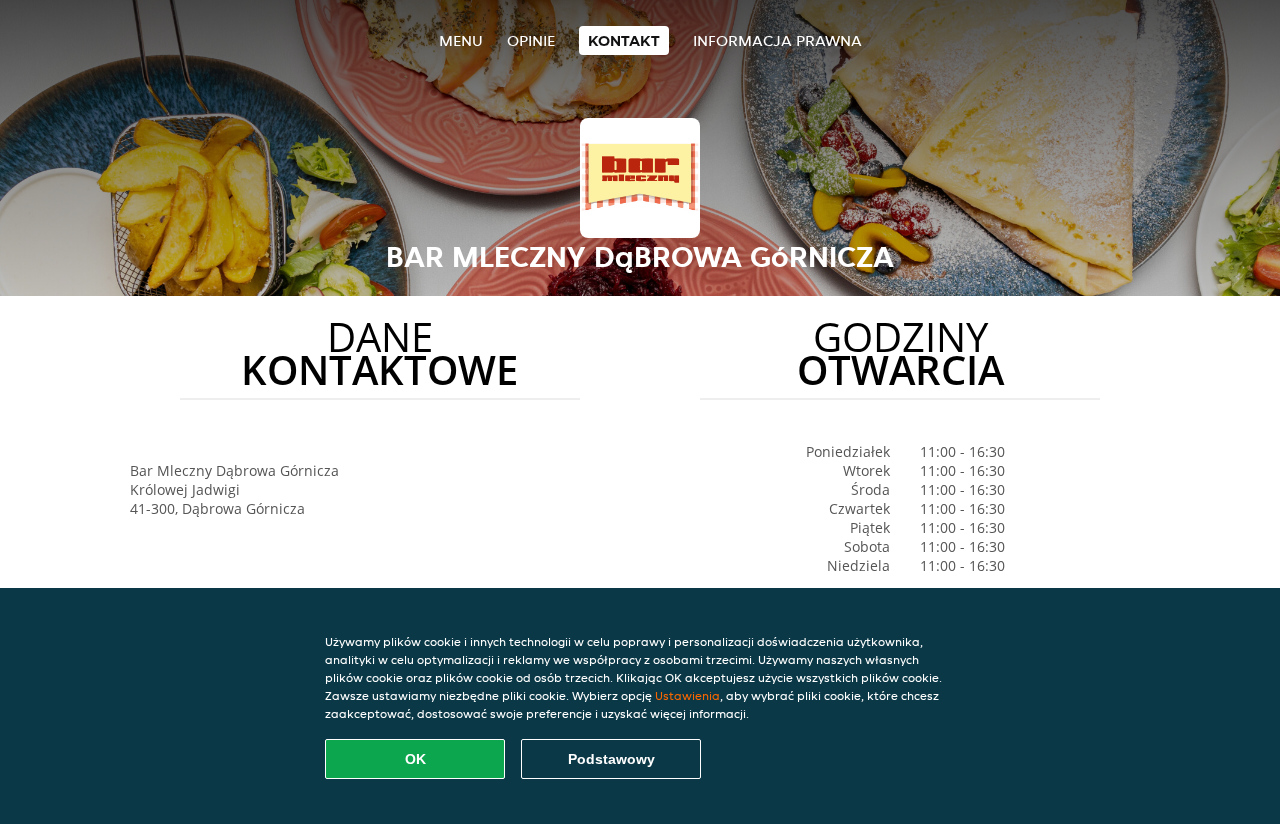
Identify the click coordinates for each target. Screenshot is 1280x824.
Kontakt (624, 40)
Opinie (531, 40)
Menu (461, 40)
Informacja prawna (777, 40)
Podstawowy (611, 759)
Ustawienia (687, 695)
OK (415, 759)
